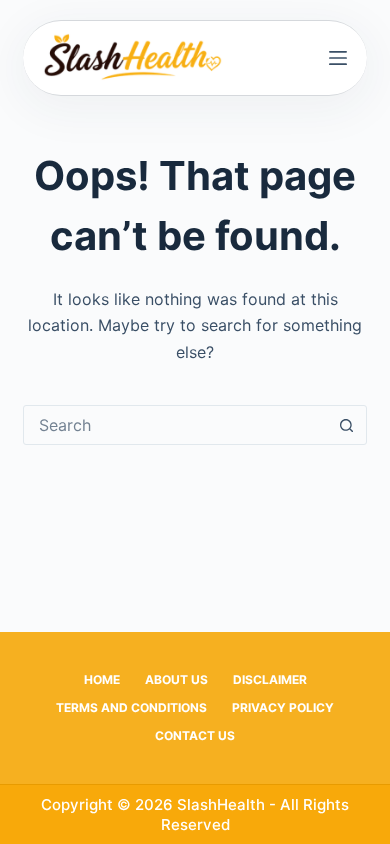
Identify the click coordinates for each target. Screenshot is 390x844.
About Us (176, 679)
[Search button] (347, 425)
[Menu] (338, 58)
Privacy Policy (283, 707)
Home (102, 679)
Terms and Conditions (131, 707)
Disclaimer (270, 679)
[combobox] (175, 425)
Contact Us (195, 735)
